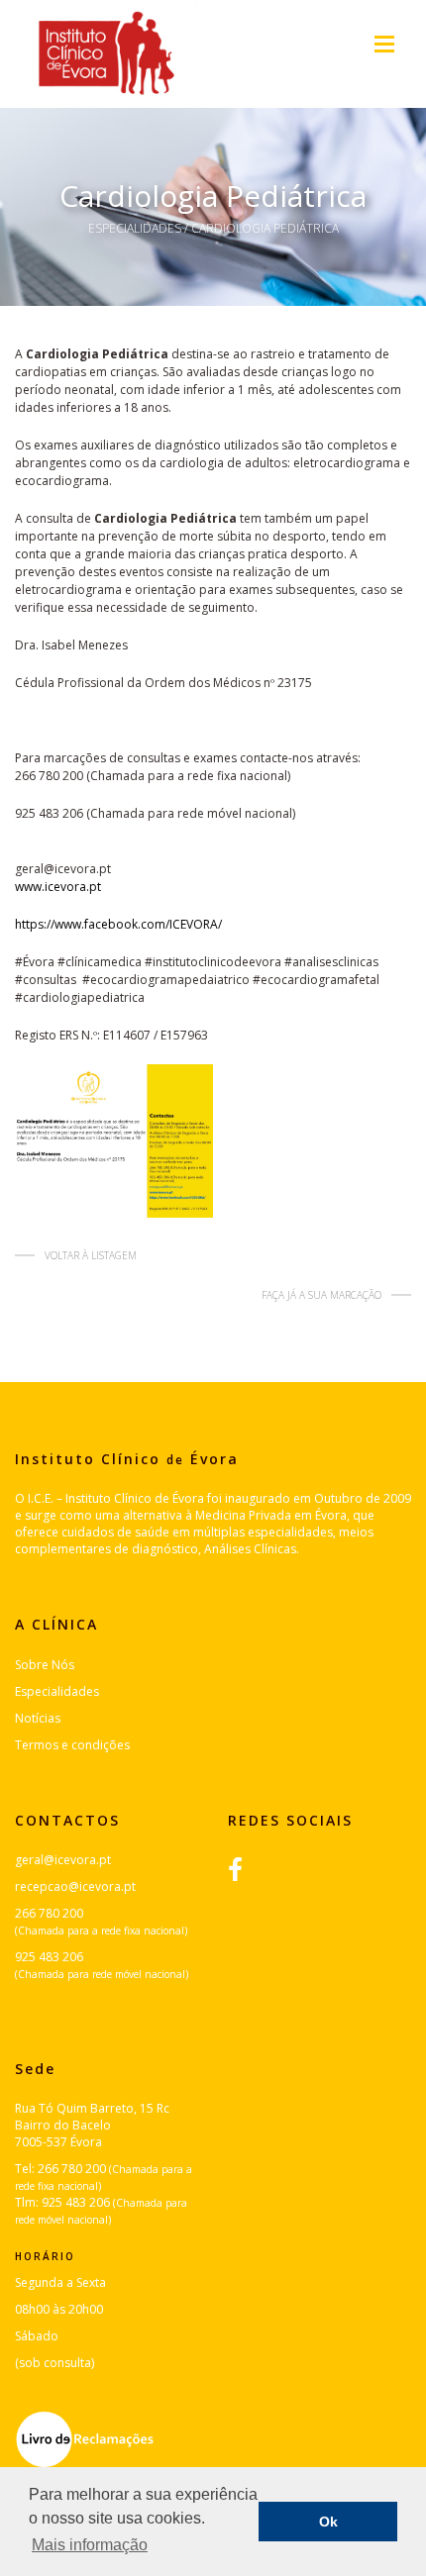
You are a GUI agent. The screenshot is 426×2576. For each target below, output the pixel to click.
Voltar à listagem (91, 1255)
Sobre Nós (45, 1665)
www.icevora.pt (58, 887)
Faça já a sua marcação (321, 1295)
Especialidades (135, 228)
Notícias (38, 1718)
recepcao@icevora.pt (75, 1886)
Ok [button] (328, 2522)
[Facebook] (245, 1869)
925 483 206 (49, 1957)
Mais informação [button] (90, 2545)
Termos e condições (72, 1745)
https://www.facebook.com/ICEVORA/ (118, 924)
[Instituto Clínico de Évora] (106, 54)
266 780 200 (49, 1913)
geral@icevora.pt (63, 1860)
